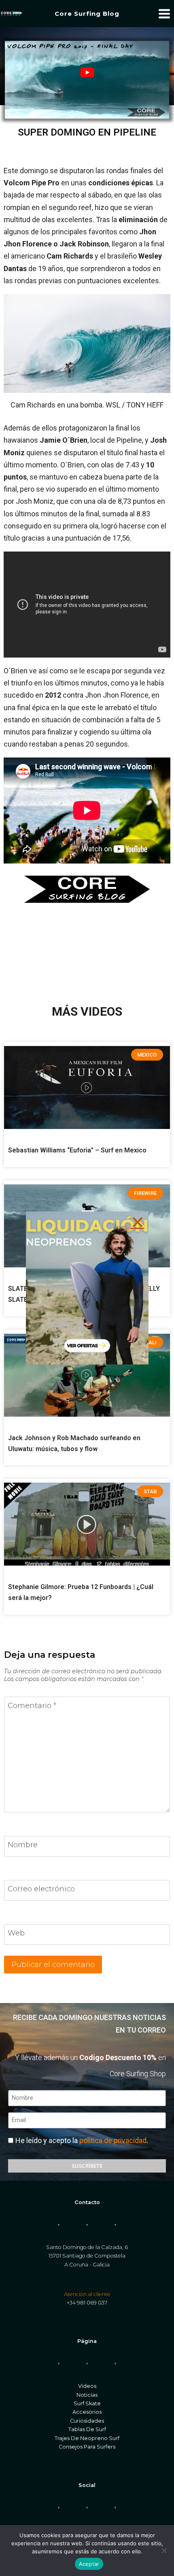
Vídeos (87, 2386)
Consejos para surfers (87, 2447)
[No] (164, 2551)
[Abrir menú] (164, 14)
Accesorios (87, 2412)
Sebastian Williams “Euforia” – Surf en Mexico (77, 1150)
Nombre (23, 1845)
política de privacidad (113, 2140)
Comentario (32, 1706)
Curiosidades (87, 2421)
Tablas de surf (87, 2429)
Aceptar (89, 2564)
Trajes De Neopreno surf (87, 2438)
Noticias (87, 2395)
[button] (138, 1222)
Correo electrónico (41, 1889)
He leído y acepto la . (82, 2140)
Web (16, 1933)
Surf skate (87, 2403)
